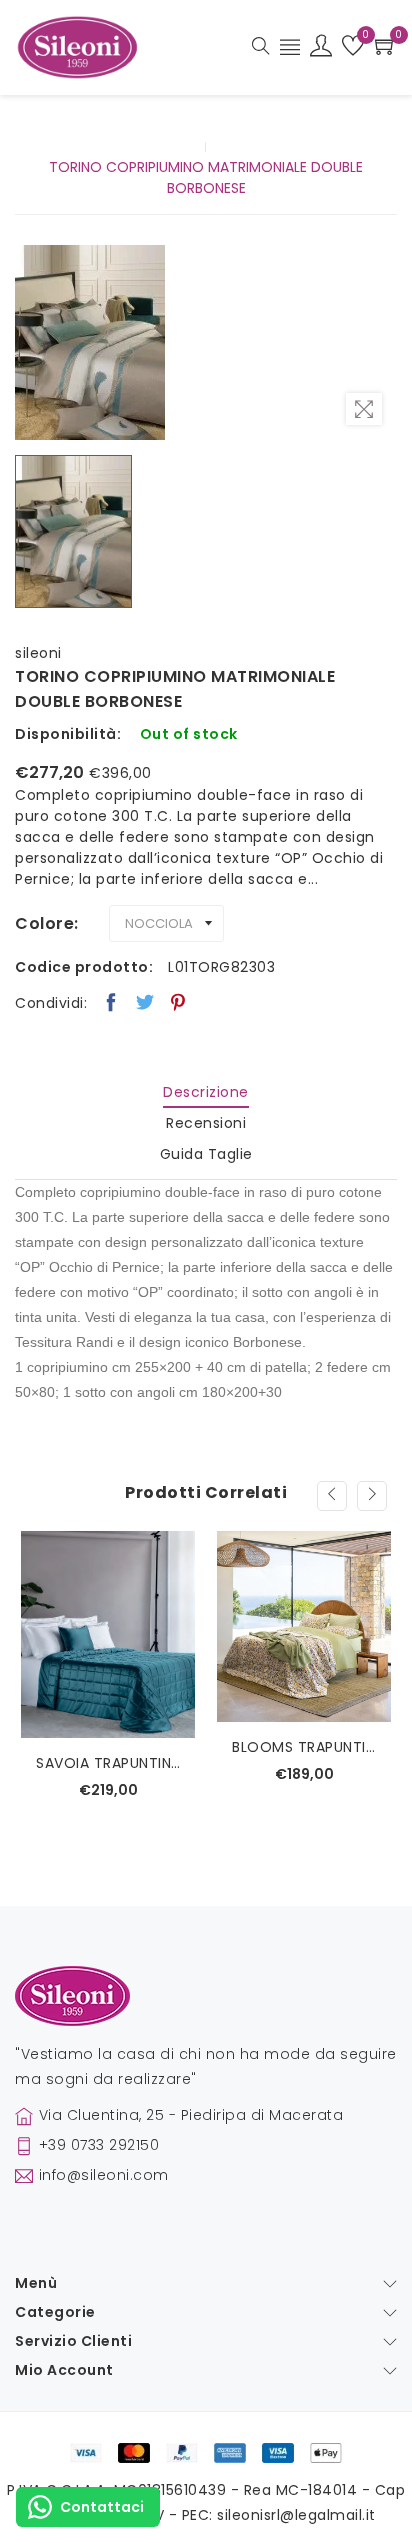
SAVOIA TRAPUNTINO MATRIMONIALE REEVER (108, 1763)
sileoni (38, 653)
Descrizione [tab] (206, 1092)
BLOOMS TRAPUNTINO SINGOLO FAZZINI (304, 1747)
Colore (44, 923)
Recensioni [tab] (206, 1123)
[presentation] (332, 1496)
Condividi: (51, 1003)
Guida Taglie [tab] (206, 1154)
